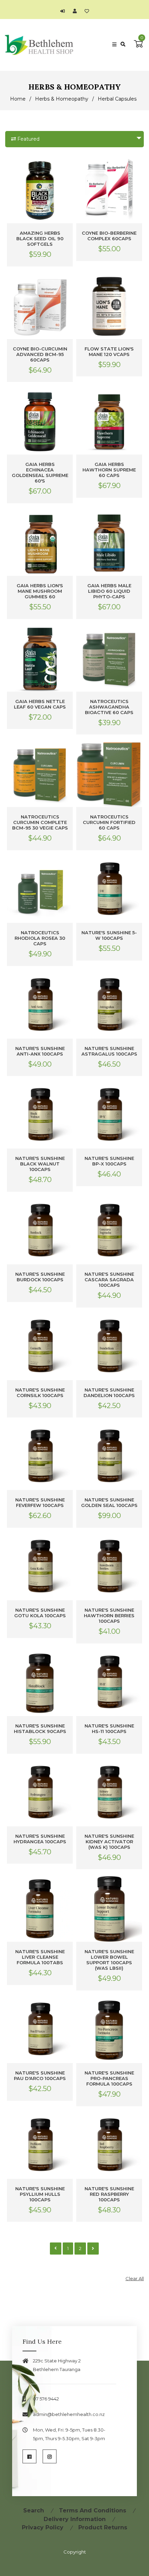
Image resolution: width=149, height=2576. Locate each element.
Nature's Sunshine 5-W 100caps (109, 935)
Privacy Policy (43, 2527)
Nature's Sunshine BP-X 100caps (109, 1161)
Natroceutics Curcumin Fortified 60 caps (109, 822)
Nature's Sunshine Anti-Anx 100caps (40, 1051)
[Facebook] (29, 2456)
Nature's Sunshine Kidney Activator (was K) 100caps (109, 1842)
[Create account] (76, 11)
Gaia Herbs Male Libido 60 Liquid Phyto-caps (109, 591)
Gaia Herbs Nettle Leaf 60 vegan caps (40, 704)
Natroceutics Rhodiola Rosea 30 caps (40, 938)
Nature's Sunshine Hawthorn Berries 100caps (109, 1615)
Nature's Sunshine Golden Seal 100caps (109, 1502)
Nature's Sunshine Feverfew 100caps (40, 1502)
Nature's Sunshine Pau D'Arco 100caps (40, 2076)
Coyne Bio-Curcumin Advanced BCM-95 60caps (40, 354)
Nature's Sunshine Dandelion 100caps (109, 1393)
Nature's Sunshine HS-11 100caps (109, 1729)
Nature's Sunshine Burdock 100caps (40, 1277)
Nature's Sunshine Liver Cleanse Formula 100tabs (40, 1957)
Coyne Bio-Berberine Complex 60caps (109, 236)
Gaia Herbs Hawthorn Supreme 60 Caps (109, 470)
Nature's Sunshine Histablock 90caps (40, 1729)
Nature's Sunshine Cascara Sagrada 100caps (109, 1280)
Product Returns (103, 2527)
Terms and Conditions (93, 2511)
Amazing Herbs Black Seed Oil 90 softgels (40, 238)
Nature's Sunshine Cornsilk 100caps (40, 1393)
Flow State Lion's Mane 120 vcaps (109, 352)
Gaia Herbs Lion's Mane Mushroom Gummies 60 (40, 591)
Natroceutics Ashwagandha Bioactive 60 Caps (109, 707)
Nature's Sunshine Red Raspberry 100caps (109, 2194)
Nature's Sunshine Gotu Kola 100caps (40, 1613)
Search (34, 2511)
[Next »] (93, 2248)
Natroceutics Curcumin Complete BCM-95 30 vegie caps (40, 822)
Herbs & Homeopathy (62, 99)
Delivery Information (75, 2519)
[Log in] (64, 11)
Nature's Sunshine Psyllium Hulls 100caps (40, 2194)
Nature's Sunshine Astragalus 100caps (109, 1051)
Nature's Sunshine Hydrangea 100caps (40, 1839)
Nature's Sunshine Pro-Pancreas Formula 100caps (109, 2078)
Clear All (135, 2278)
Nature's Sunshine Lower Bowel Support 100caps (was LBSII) (109, 1960)
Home (18, 99)
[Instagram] (50, 2456)
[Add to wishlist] (87, 11)
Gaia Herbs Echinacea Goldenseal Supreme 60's (40, 472)
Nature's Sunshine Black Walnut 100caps (40, 1164)
